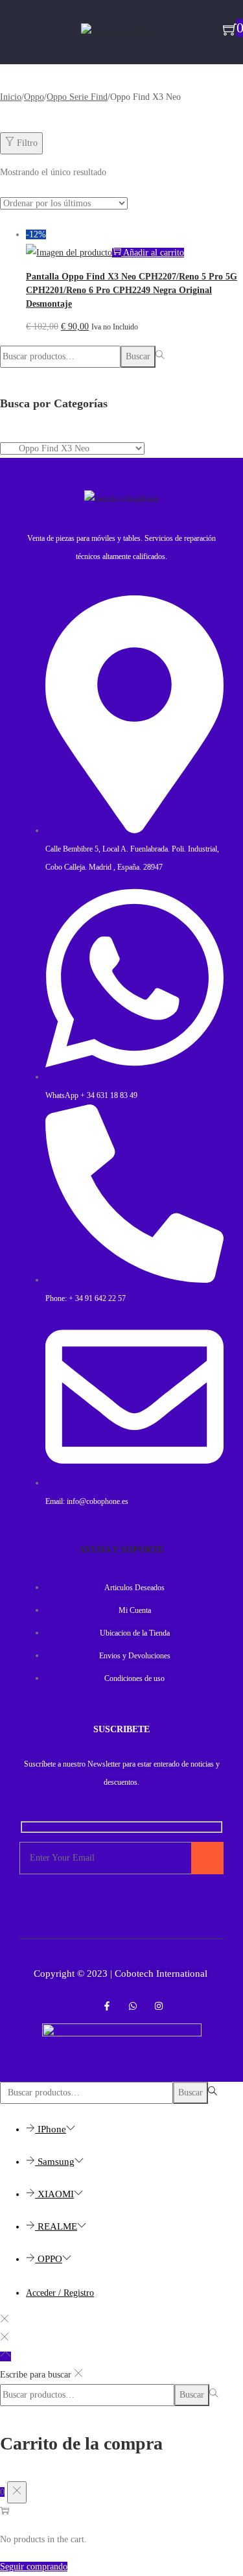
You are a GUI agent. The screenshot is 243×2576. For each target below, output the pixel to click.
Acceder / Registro (60, 2293)
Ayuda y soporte (121, 1550)
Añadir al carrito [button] (154, 253)
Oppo (34, 97)
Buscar (138, 356)
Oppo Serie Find (77, 97)
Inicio (11, 97)
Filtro (27, 143)
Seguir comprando (34, 2567)
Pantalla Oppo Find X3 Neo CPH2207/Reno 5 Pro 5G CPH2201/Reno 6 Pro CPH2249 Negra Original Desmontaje (132, 290)
